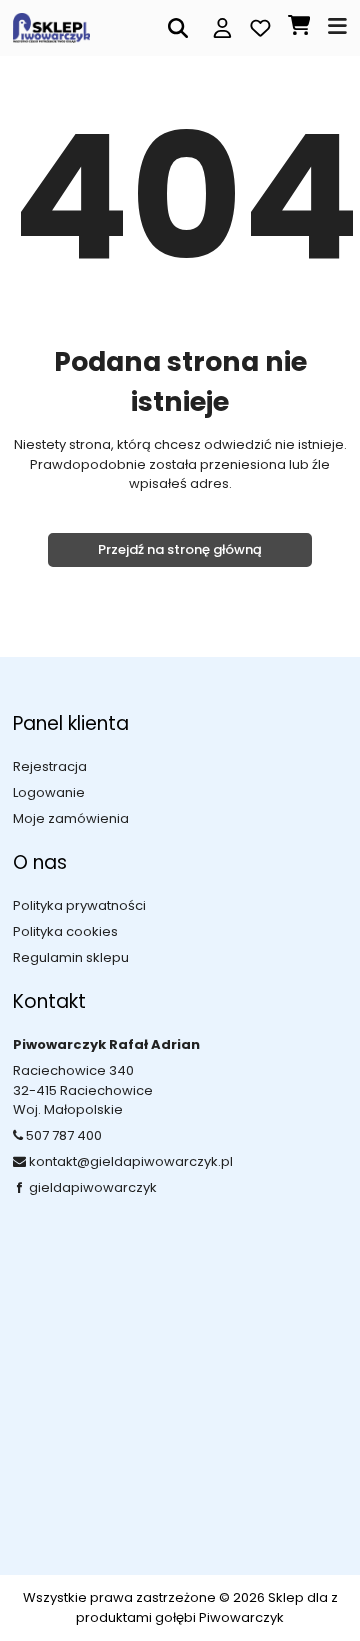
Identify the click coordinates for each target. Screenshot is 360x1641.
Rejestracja (50, 766)
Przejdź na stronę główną (180, 549)
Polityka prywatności (79, 905)
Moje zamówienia (71, 818)
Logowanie (49, 792)
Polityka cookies (65, 931)
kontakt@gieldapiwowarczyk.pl (131, 1161)
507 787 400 (64, 1135)
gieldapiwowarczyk (93, 1187)
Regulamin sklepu (71, 957)
